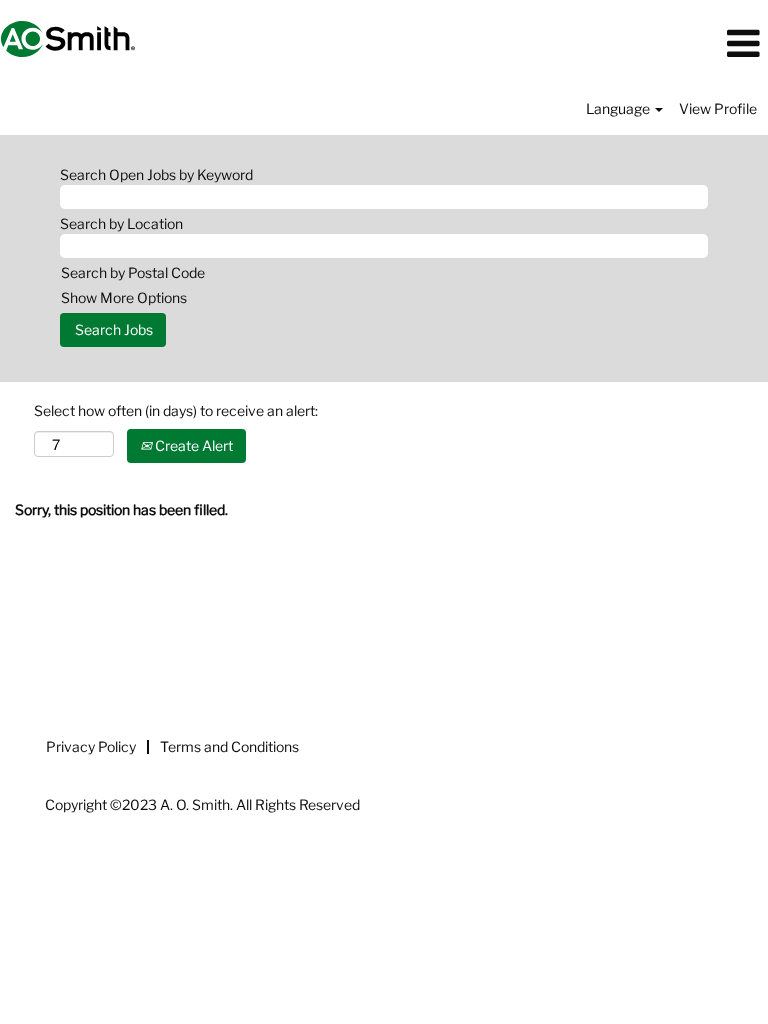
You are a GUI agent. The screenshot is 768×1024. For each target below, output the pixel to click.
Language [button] (619, 108)
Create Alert (192, 445)
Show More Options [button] (124, 297)
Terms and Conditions (229, 746)
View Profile (718, 108)
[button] (640, 43)
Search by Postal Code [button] (133, 272)
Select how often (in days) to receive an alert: (176, 410)
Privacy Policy (91, 746)
